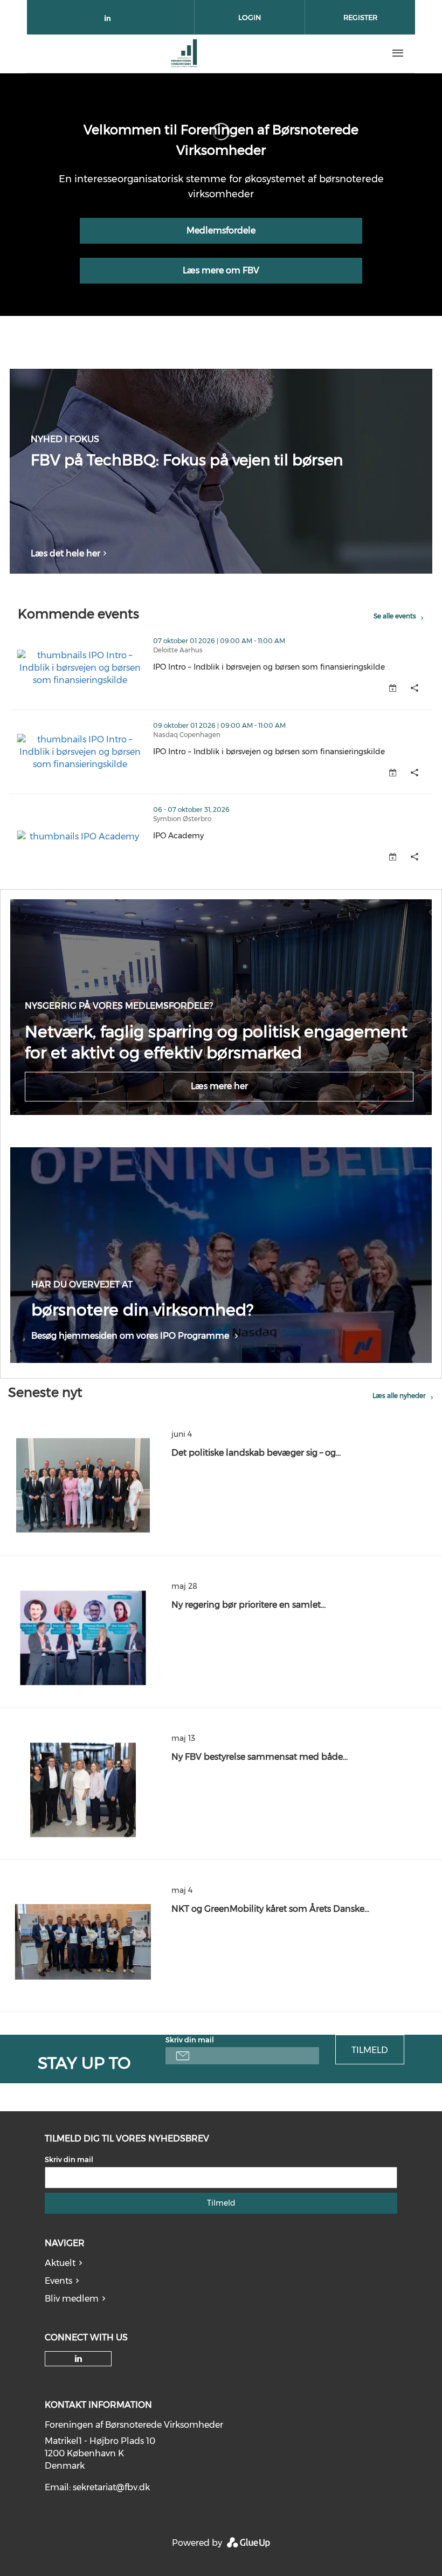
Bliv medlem (72, 2299)
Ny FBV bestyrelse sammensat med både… (260, 1757)
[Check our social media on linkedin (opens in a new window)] (110, 20)
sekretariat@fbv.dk (111, 2487)
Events (58, 2281)
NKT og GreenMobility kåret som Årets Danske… (270, 1909)
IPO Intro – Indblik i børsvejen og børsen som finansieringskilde (293, 667)
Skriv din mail (190, 2040)
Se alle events (395, 616)
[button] (415, 688)
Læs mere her (219, 1086)
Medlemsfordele (221, 230)
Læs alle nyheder (399, 1396)
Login (250, 17)
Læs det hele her (65, 553)
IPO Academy (225, 836)
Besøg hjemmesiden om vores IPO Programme (130, 1336)
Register (360, 17)
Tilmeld (370, 2050)
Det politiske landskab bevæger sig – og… (256, 1453)
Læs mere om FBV (221, 270)
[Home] (184, 53)
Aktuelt (60, 2263)
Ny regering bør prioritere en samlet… (248, 1605)
